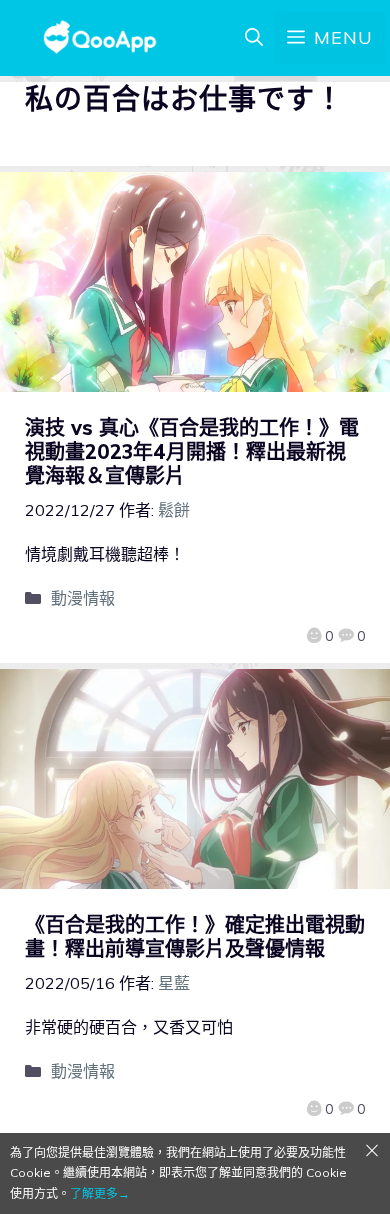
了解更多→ (100, 1193)
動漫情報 (83, 598)
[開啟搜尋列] (254, 38)
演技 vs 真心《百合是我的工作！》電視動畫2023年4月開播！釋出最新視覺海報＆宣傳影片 (192, 451)
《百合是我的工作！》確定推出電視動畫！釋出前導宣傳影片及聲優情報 (195, 936)
